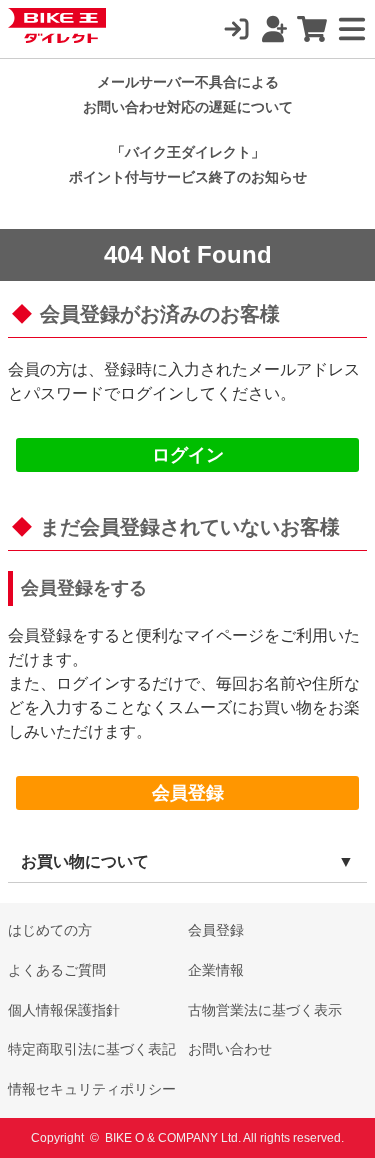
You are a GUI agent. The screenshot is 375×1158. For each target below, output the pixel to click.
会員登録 (188, 793)
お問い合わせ (230, 1049)
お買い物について (85, 861)
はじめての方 (50, 930)
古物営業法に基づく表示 (265, 1010)
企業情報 (216, 970)
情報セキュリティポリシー (92, 1089)
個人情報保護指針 (64, 1010)
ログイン (188, 455)
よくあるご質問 (57, 970)
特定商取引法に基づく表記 (92, 1049)
